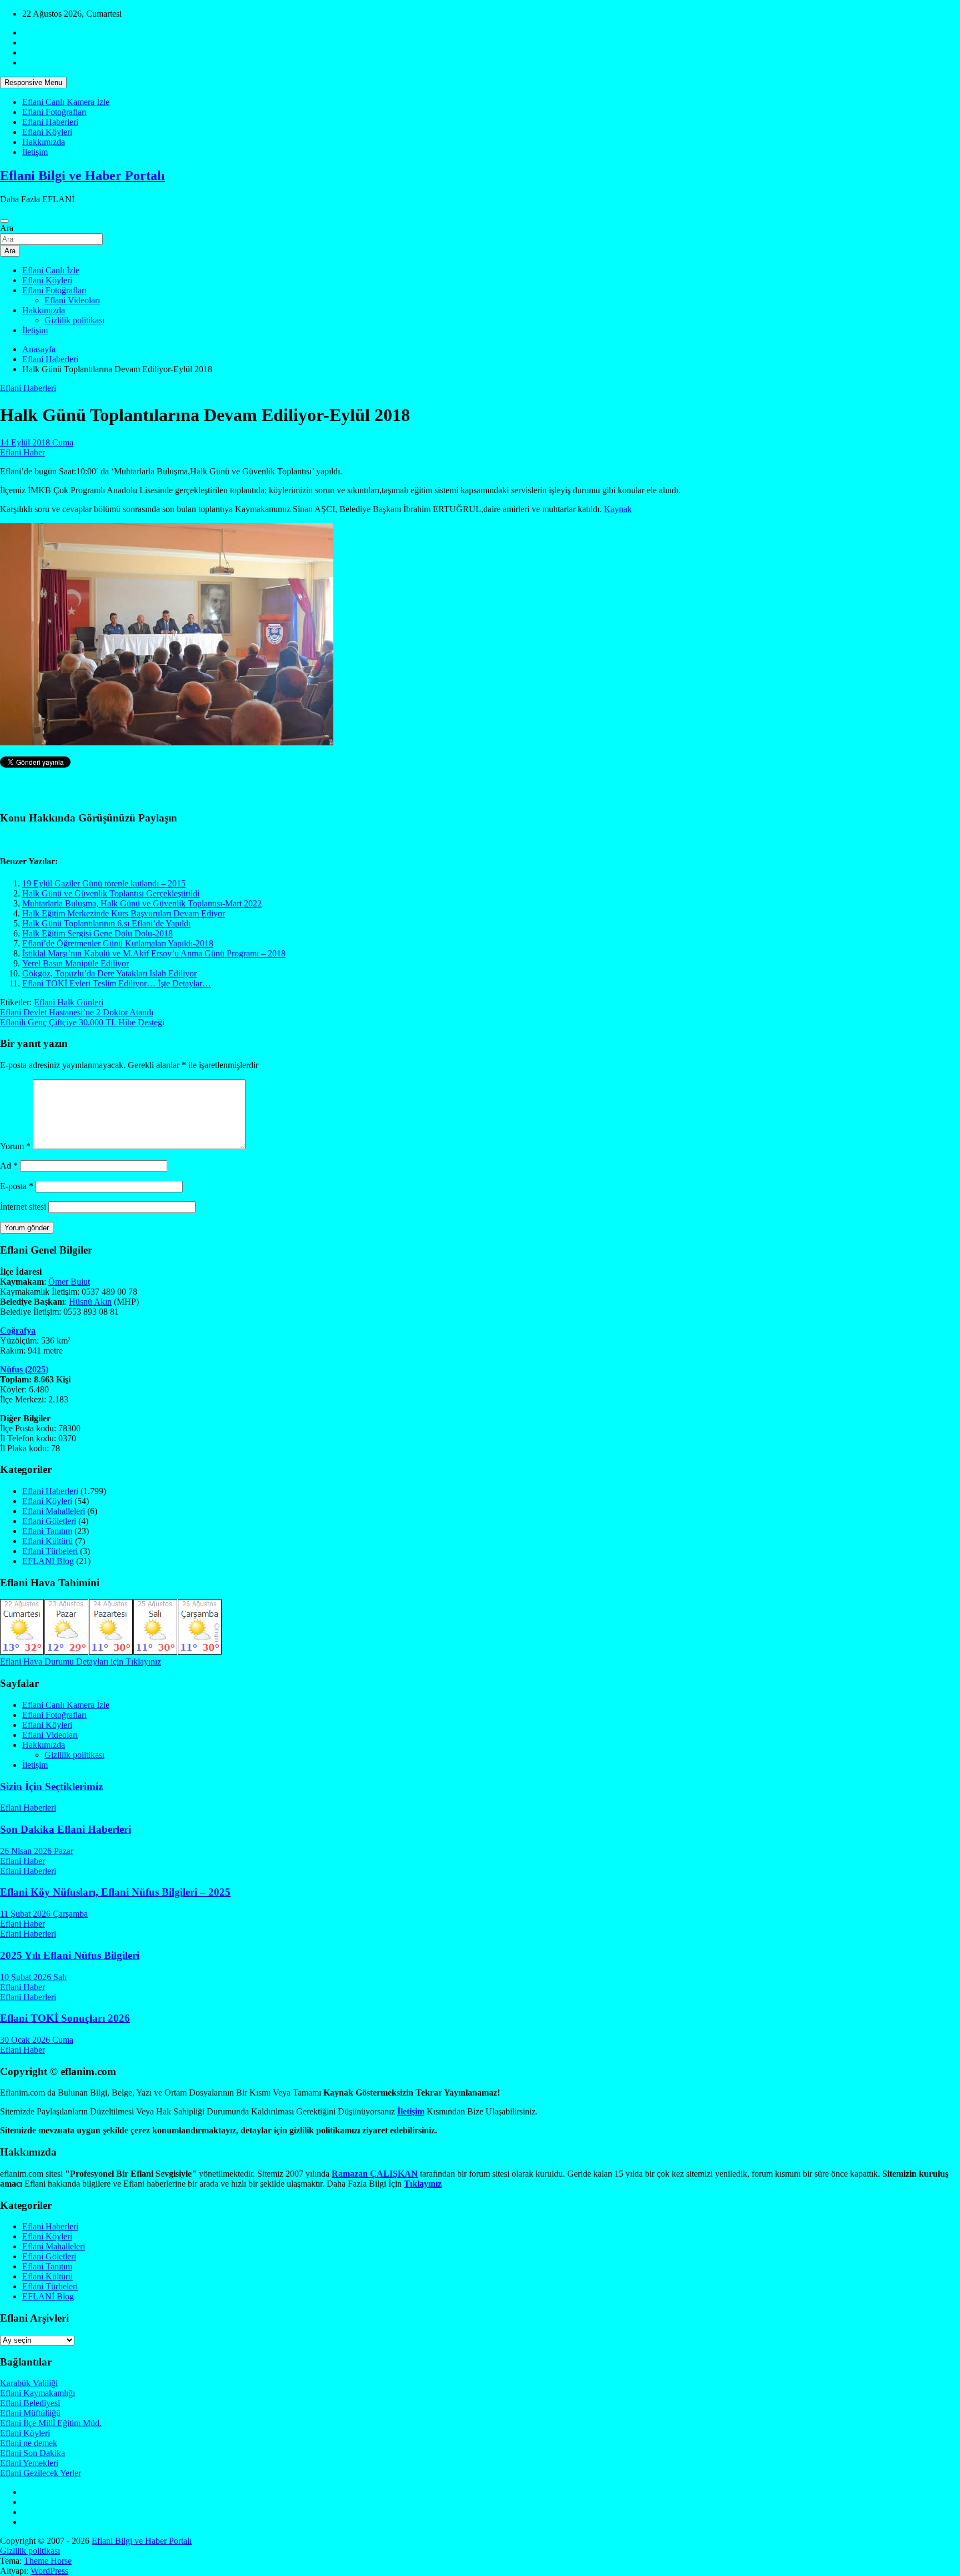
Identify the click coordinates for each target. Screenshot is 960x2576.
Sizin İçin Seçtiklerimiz (51, 1786)
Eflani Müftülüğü (30, 2413)
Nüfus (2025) (24, 1369)
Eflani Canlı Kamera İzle (66, 102)
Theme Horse (48, 2561)
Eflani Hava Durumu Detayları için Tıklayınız (81, 1662)
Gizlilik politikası (74, 320)
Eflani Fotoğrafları (54, 112)
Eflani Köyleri (47, 132)
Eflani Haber (22, 452)
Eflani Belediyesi (30, 2403)
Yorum (15, 1146)
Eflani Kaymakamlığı (37, 2393)
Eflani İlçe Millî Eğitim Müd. (51, 2423)
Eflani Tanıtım (47, 1531)
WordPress (49, 2571)
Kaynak (618, 509)
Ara (7, 228)
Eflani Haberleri (50, 122)
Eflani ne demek (29, 2443)
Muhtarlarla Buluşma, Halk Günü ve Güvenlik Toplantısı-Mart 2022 (142, 903)
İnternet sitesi (23, 1207)
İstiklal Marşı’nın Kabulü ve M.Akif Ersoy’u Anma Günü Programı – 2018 (154, 953)
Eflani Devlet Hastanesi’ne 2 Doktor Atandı (77, 1012)
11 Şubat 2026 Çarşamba (44, 1914)
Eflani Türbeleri (50, 1551)
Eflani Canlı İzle (51, 270)
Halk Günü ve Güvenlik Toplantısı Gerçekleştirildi (111, 893)
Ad (9, 1166)
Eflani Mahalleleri (54, 1511)
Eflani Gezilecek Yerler (41, 2473)
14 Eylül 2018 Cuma (37, 442)
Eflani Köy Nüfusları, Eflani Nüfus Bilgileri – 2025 (115, 1892)
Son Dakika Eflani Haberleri (66, 1829)
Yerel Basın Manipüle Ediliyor (76, 963)
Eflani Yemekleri (29, 2463)
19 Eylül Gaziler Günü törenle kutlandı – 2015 (104, 883)
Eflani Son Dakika (32, 2453)
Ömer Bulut (69, 1282)
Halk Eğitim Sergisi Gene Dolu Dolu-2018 (97, 933)
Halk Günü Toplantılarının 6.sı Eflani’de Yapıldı (106, 923)
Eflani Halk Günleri (69, 1002)
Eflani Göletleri (49, 1521)
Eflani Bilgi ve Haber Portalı (82, 176)
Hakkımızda (44, 142)
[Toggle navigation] (4, 221)
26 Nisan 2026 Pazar (37, 1851)
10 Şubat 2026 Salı (33, 1977)
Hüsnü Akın (90, 1302)
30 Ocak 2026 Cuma (37, 2040)
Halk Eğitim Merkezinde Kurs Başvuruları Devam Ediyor (124, 913)
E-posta (17, 1186)
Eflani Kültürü (47, 1541)
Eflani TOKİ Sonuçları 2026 (65, 2018)
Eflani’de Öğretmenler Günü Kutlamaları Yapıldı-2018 (118, 943)
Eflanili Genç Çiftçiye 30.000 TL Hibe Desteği (82, 1022)
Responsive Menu (33, 82)
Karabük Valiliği (29, 2383)
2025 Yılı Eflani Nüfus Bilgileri (70, 1955)
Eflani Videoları (72, 300)
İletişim (35, 152)
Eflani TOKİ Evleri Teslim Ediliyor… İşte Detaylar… (117, 983)
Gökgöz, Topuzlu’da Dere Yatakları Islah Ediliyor (109, 973)
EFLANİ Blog (48, 1561)
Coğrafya (18, 1330)
